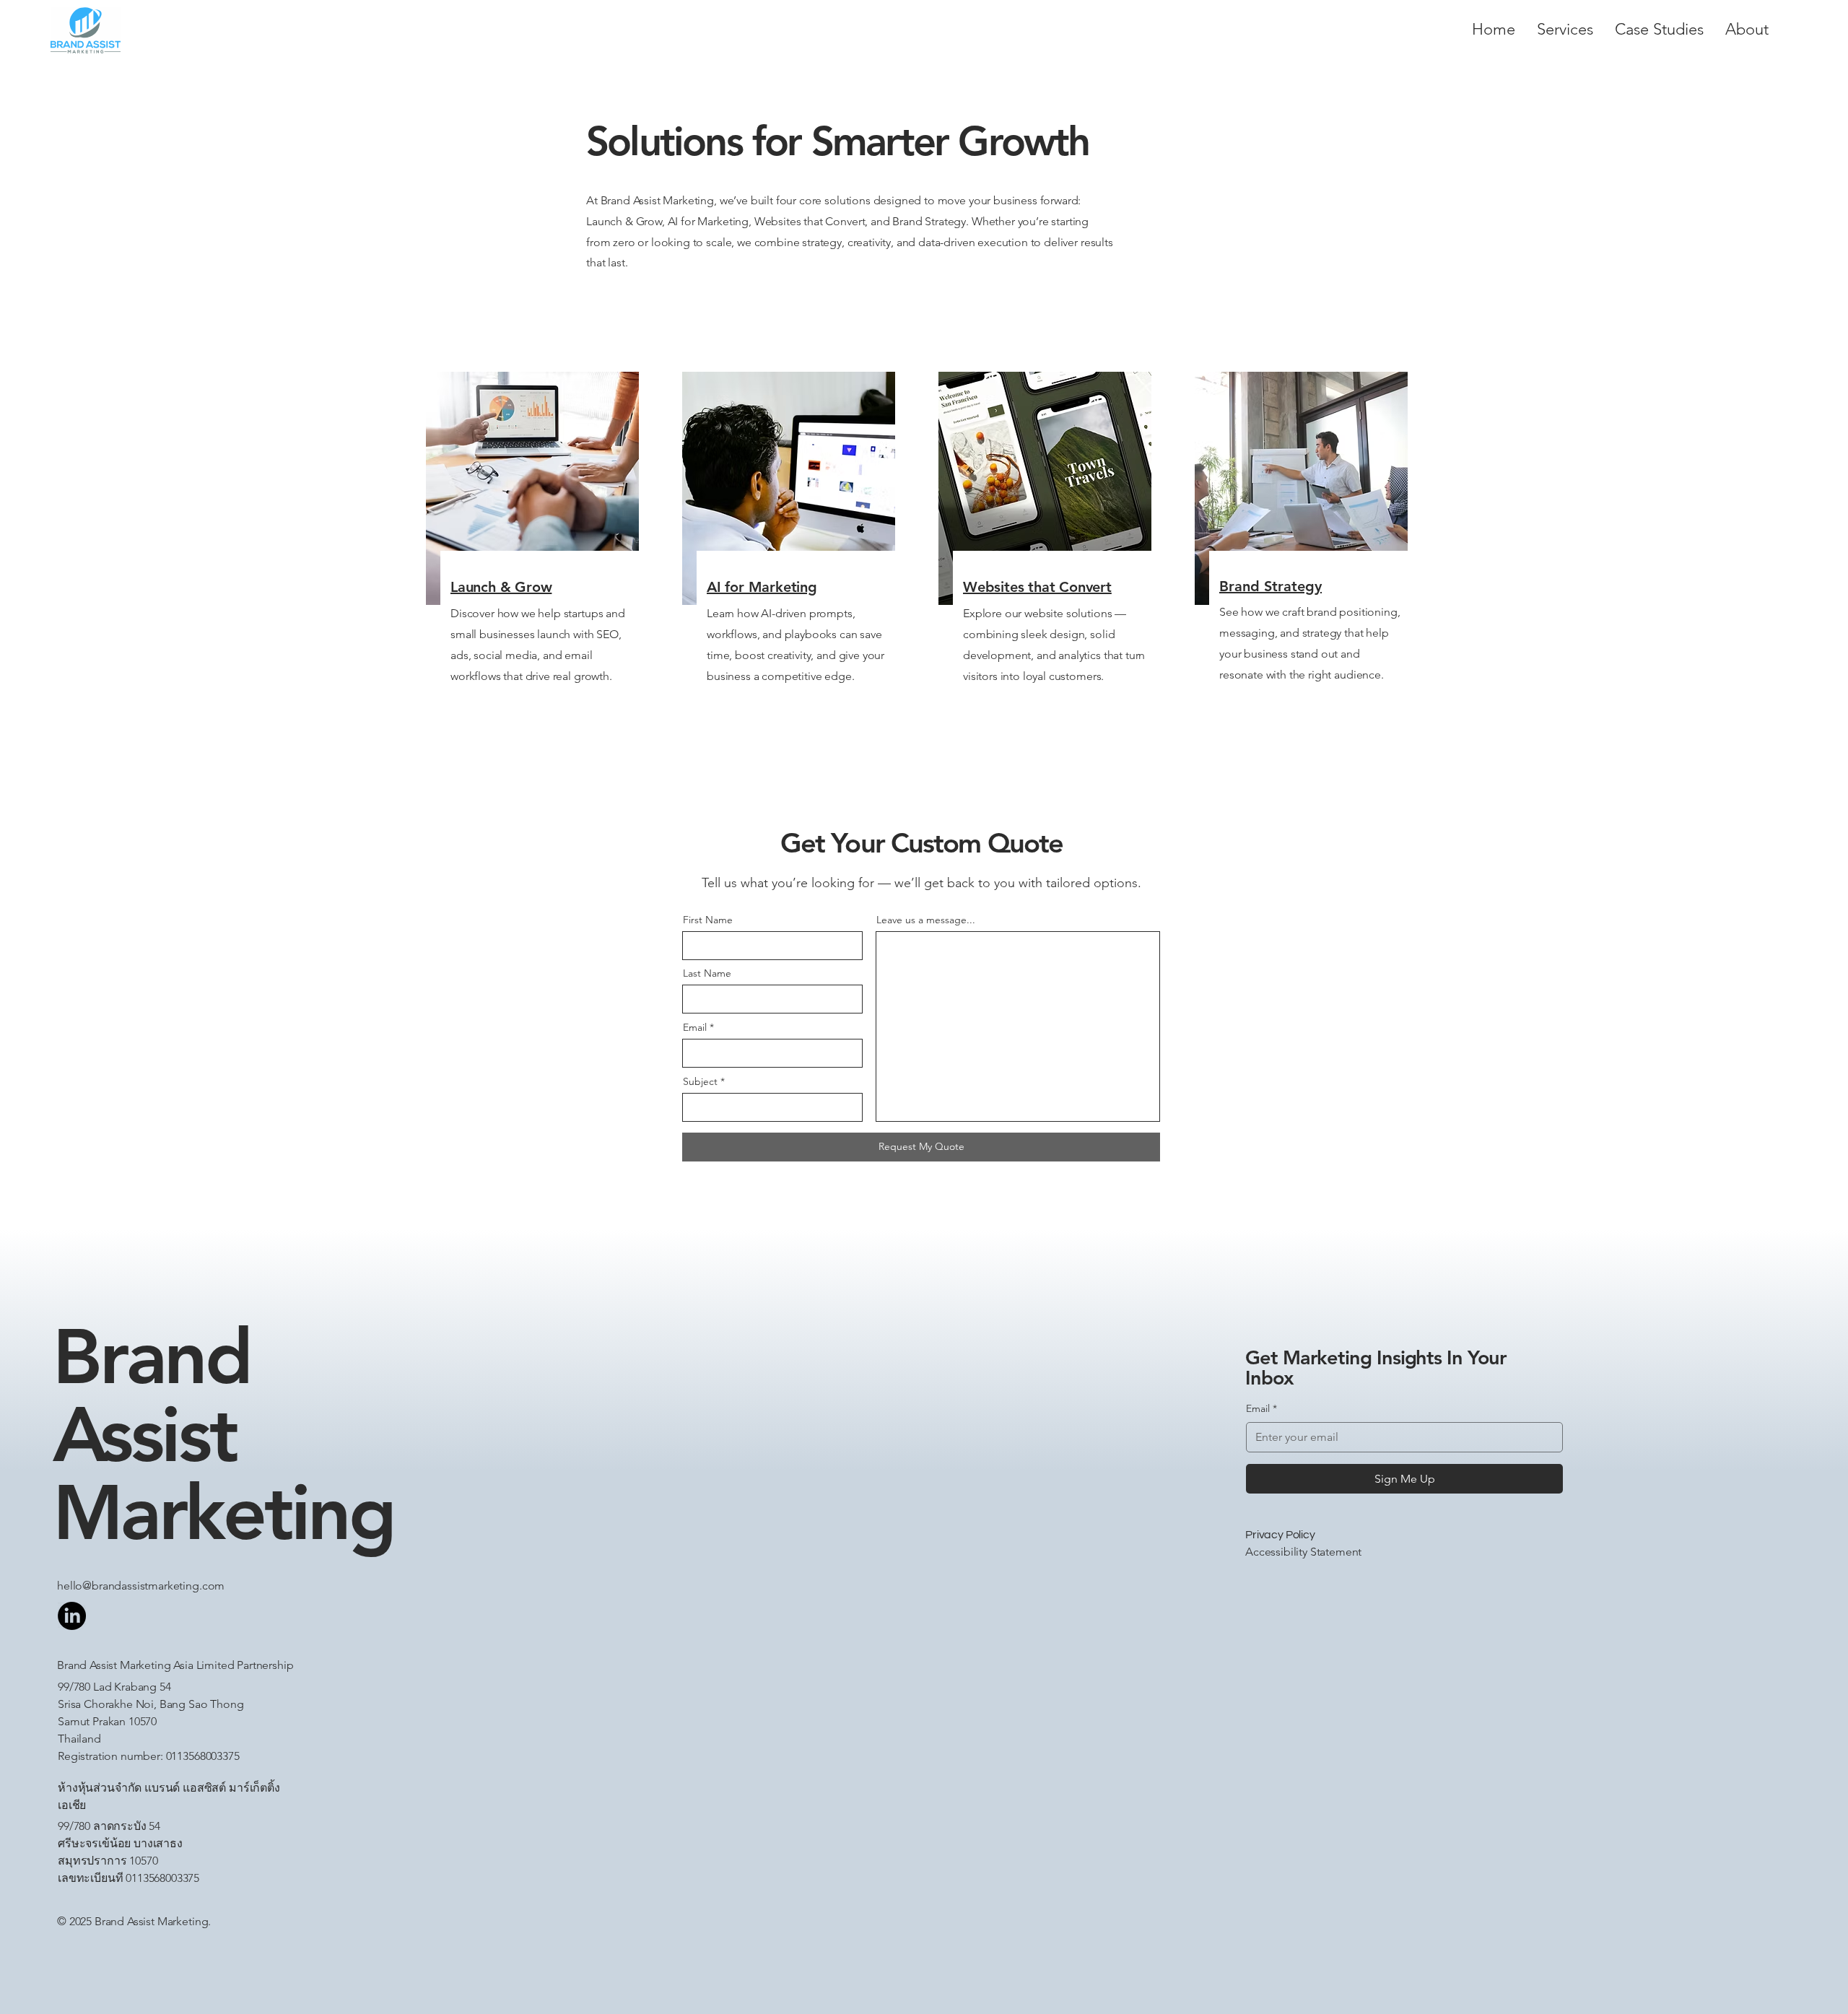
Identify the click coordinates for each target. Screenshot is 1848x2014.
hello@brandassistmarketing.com (141, 1586)
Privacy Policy (1280, 1535)
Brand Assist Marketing (223, 1435)
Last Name (707, 973)
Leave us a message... (926, 920)
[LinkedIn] (72, 1616)
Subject (700, 1081)
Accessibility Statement (1303, 1552)
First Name (708, 920)
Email (695, 1027)
